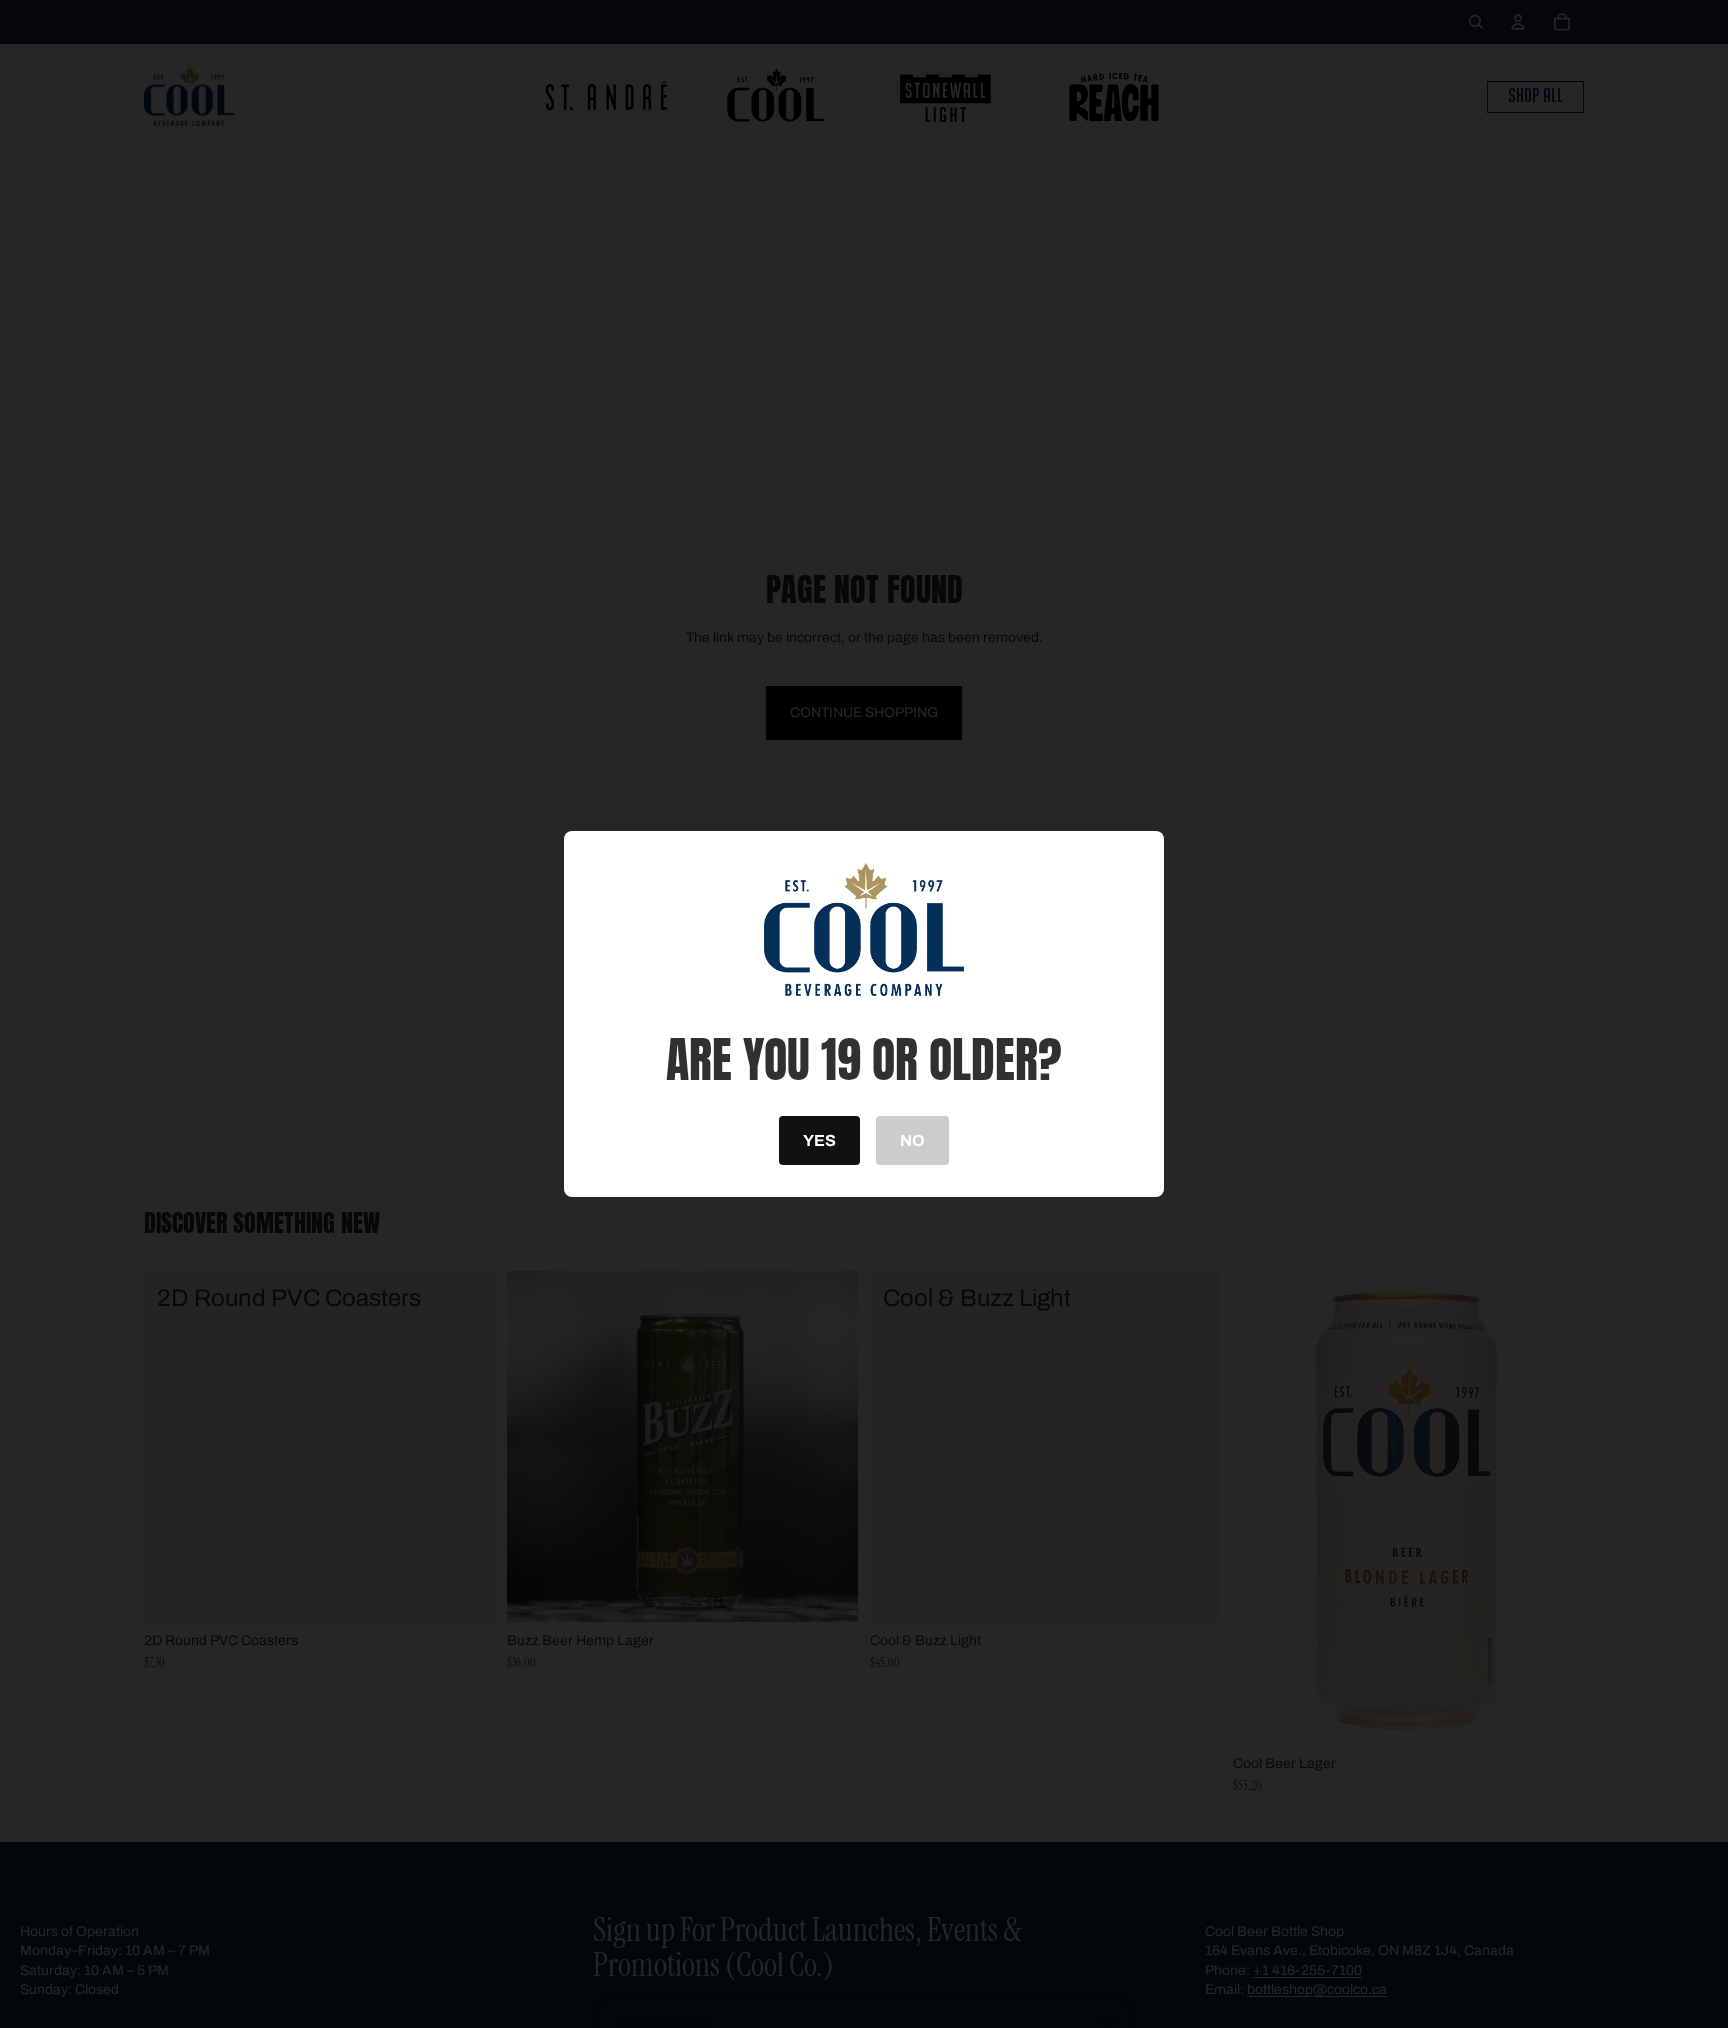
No (912, 1140)
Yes (819, 1140)
